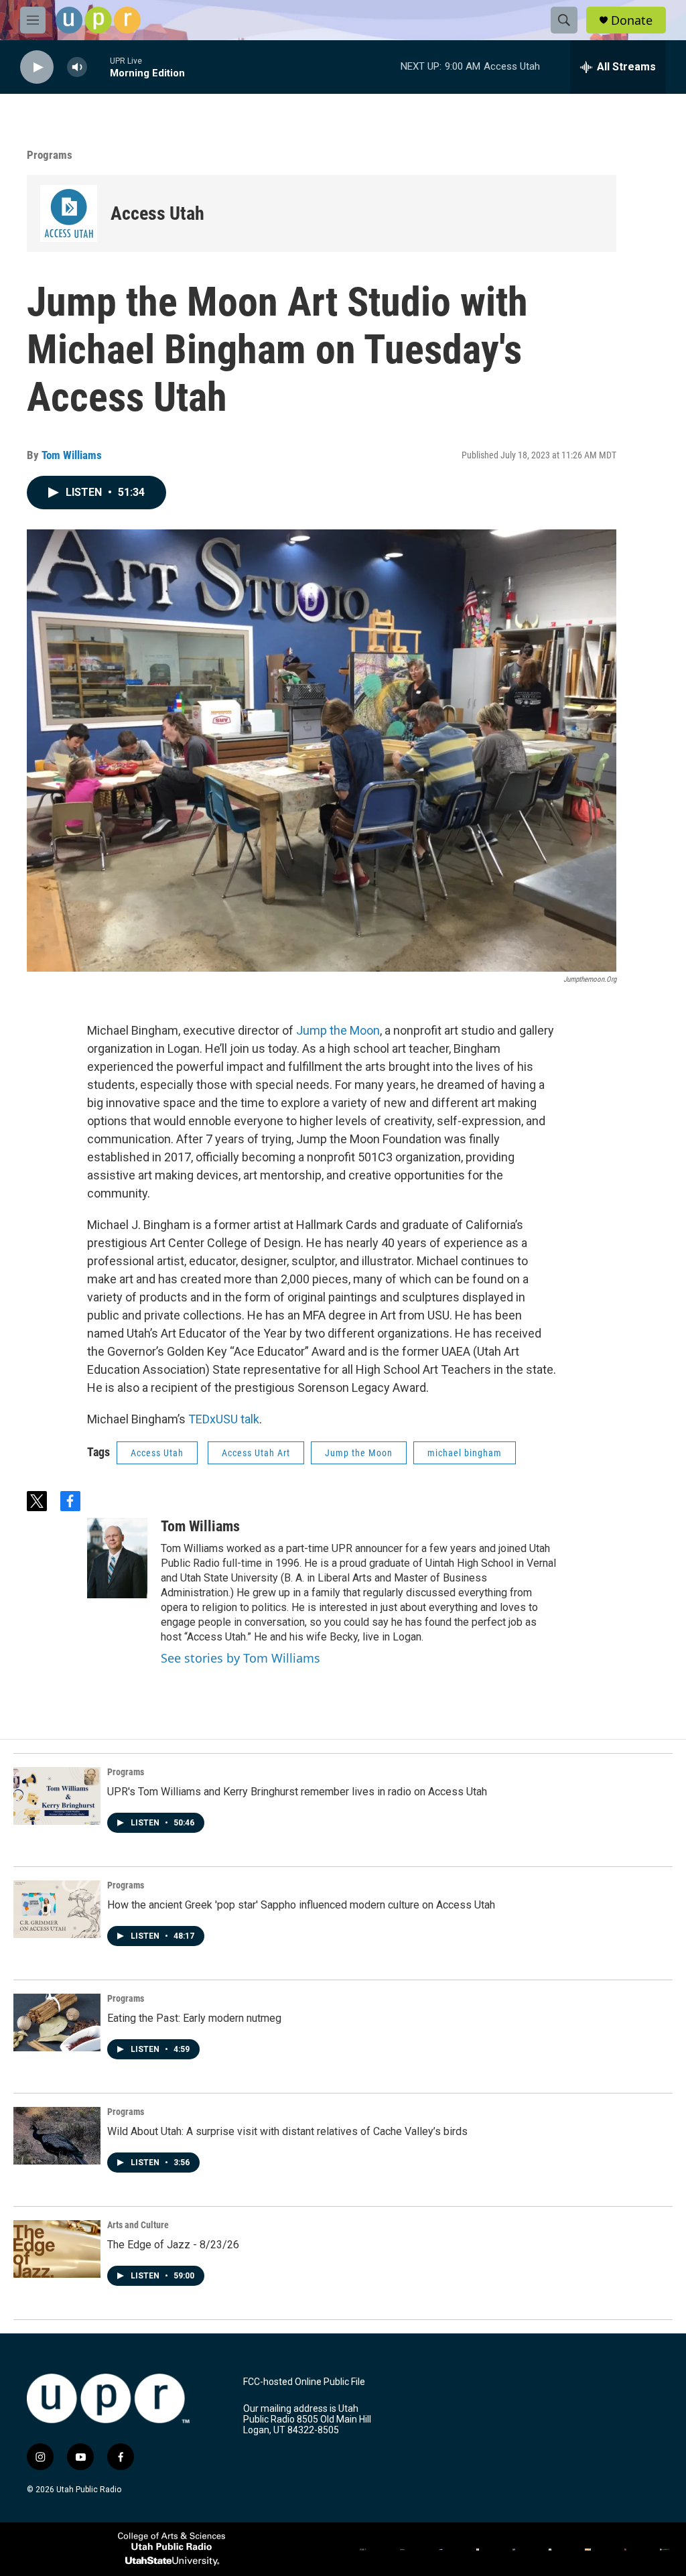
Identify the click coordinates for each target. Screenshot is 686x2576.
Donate (632, 20)
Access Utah (157, 213)
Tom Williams (72, 455)
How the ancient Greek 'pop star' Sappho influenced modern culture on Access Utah (301, 1905)
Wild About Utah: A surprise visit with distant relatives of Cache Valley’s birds (287, 2131)
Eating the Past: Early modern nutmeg (194, 2018)
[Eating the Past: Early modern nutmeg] (57, 2022)
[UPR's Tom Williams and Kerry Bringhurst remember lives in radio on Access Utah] (57, 1796)
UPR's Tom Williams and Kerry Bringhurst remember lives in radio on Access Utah (297, 1792)
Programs (50, 155)
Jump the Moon (338, 1030)
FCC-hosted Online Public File (304, 2382)
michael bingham (465, 1453)
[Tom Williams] (117, 1558)
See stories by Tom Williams (241, 1658)
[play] (37, 67)
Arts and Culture (138, 2225)
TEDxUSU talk (224, 1419)
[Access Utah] (69, 213)
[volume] (77, 67)
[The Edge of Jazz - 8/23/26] (57, 2249)
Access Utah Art (256, 1453)
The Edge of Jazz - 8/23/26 (173, 2245)
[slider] (98, 67)
